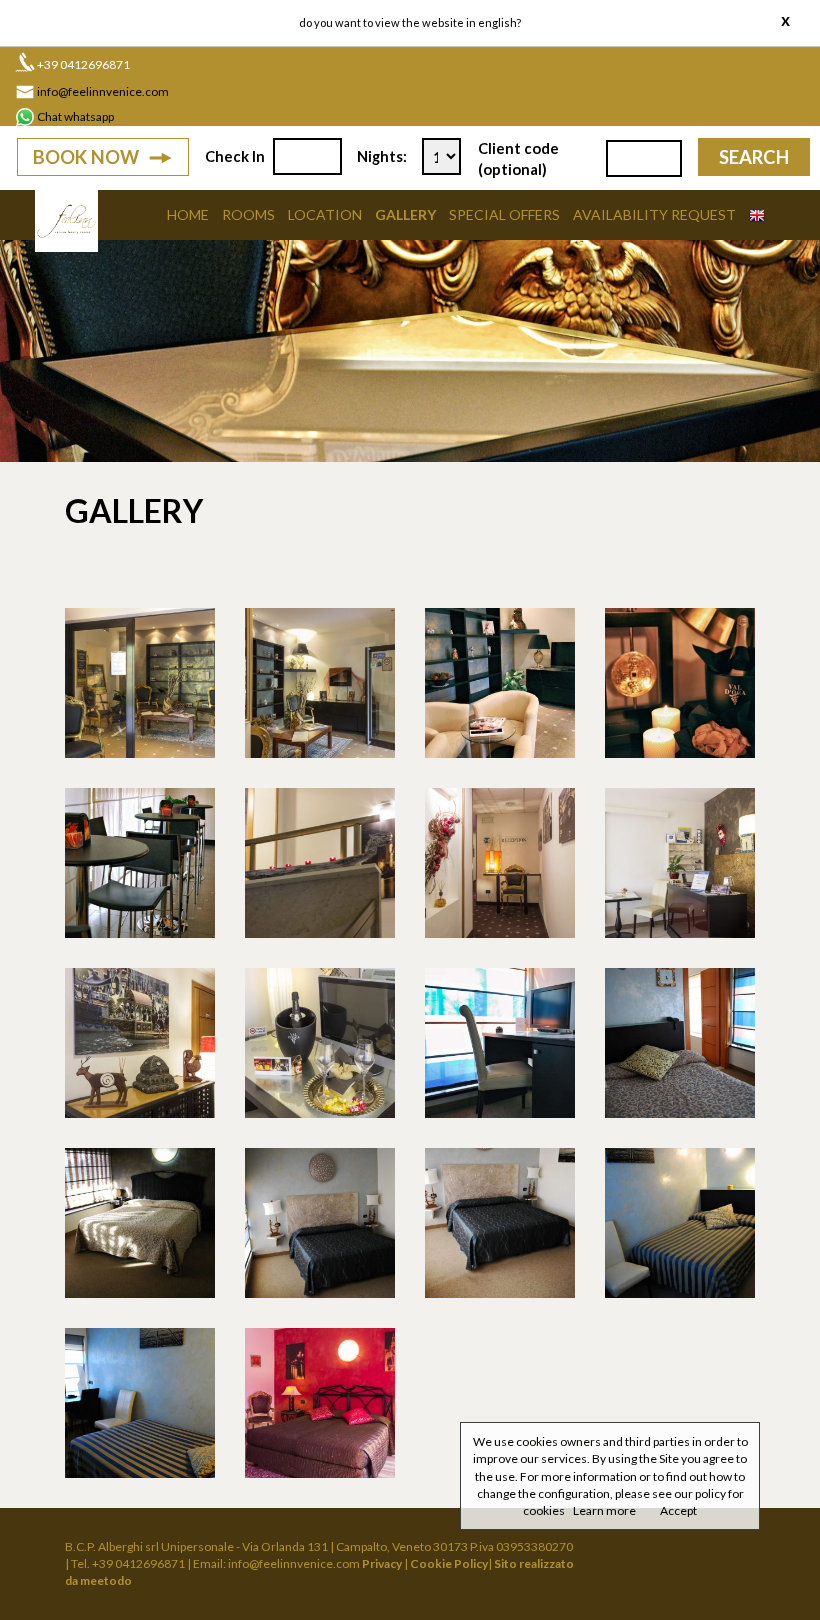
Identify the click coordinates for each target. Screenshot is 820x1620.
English (497, 22)
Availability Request (654, 214)
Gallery (405, 214)
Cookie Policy (449, 1563)
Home (188, 214)
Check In (235, 156)
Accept (678, 1510)
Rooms (248, 214)
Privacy (382, 1563)
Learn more (604, 1510)
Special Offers (504, 214)
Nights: (382, 156)
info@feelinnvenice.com (103, 91)
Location (325, 214)
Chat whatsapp (75, 116)
